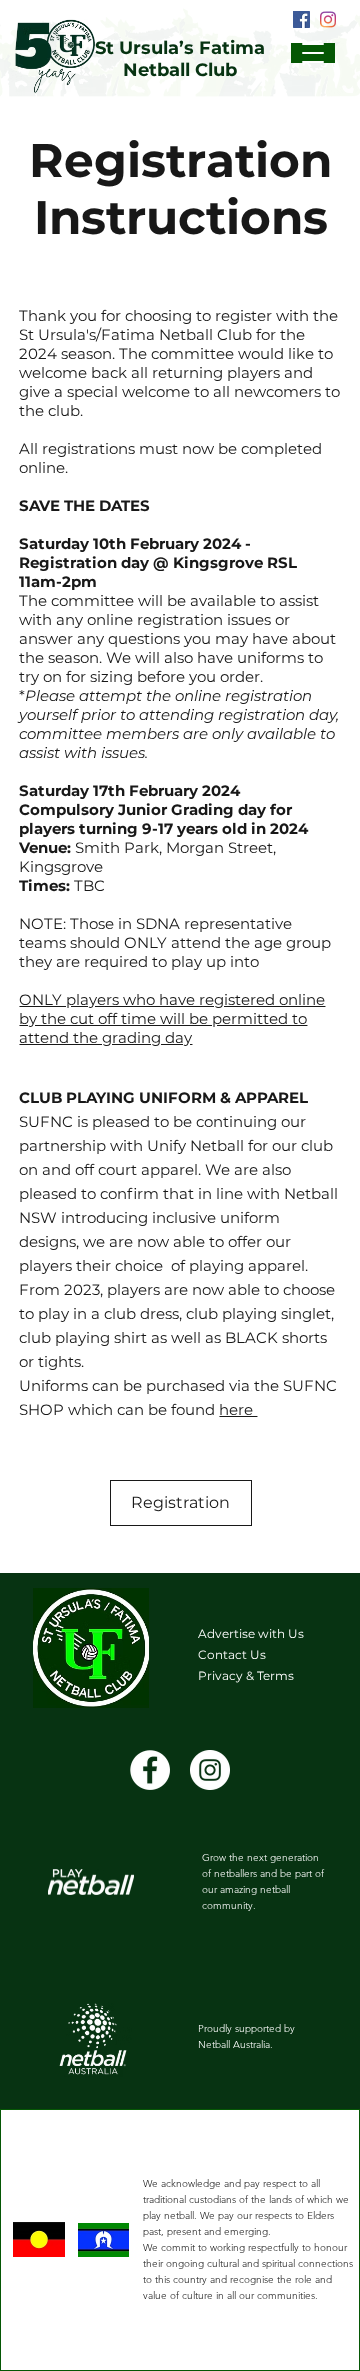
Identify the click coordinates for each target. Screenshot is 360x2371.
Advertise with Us (251, 1633)
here (238, 1409)
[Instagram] (327, 19)
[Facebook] (301, 19)
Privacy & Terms (246, 1675)
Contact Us (232, 1654)
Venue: (47, 847)
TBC (62, 885)
